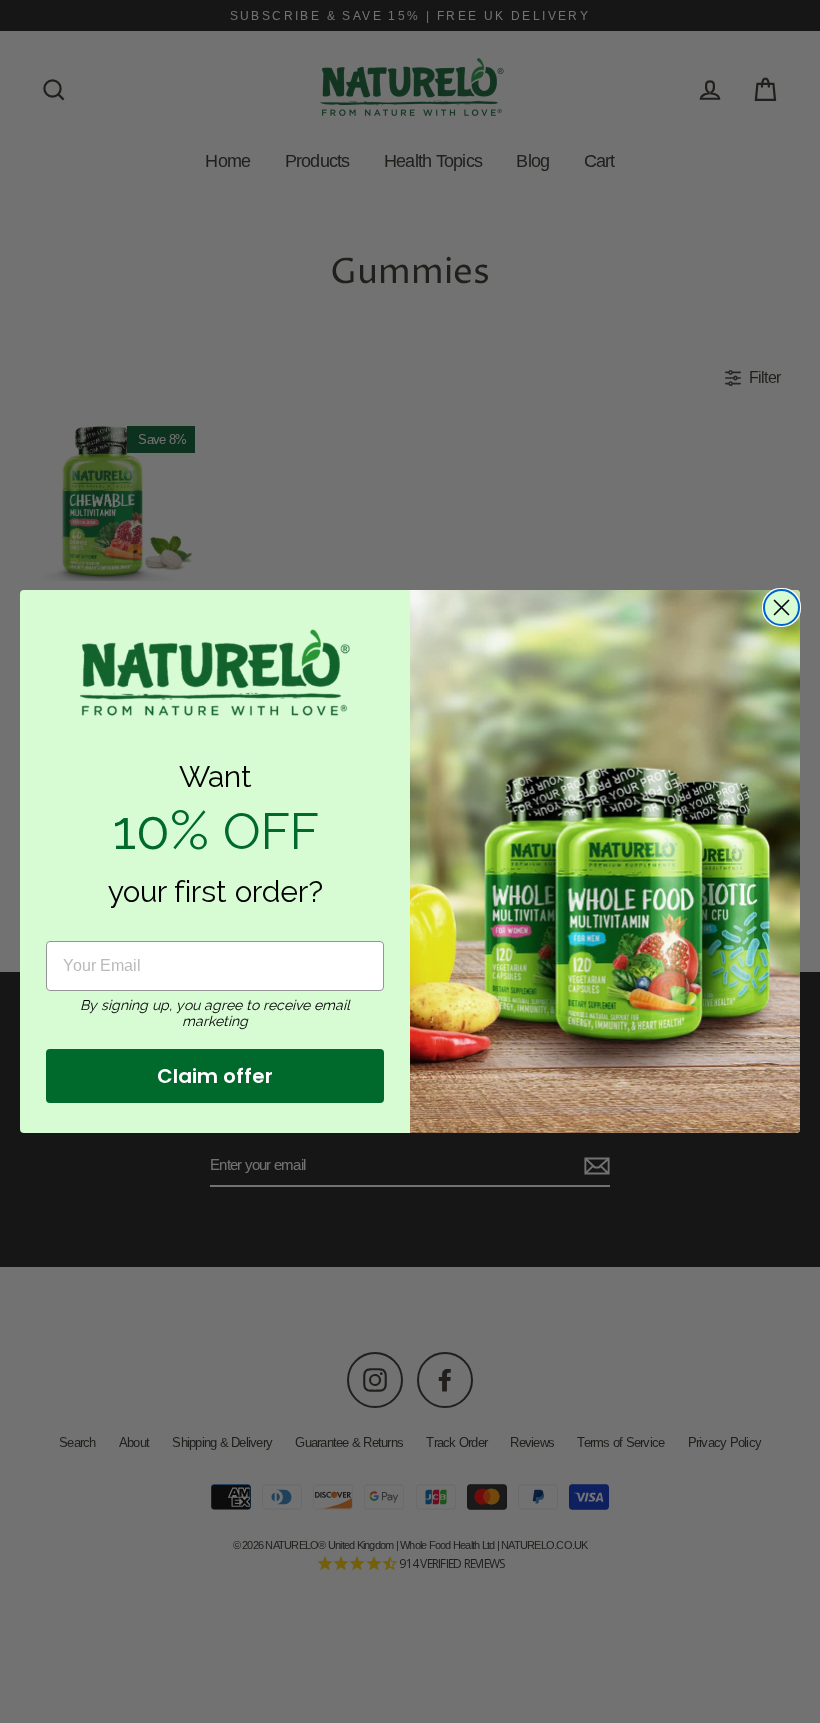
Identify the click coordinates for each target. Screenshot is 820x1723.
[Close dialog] (781, 607)
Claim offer (215, 1076)
